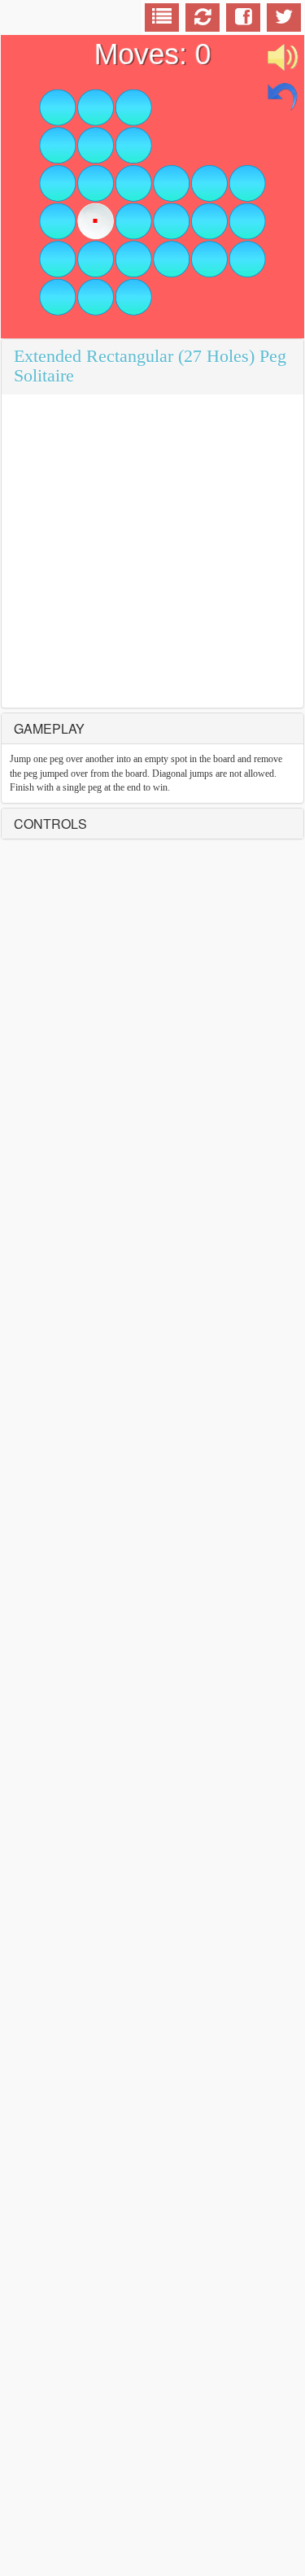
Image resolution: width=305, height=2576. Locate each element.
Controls (50, 824)
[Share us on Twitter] (284, 20)
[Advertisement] (152, 551)
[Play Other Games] (162, 20)
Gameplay (49, 728)
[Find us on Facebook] (244, 20)
